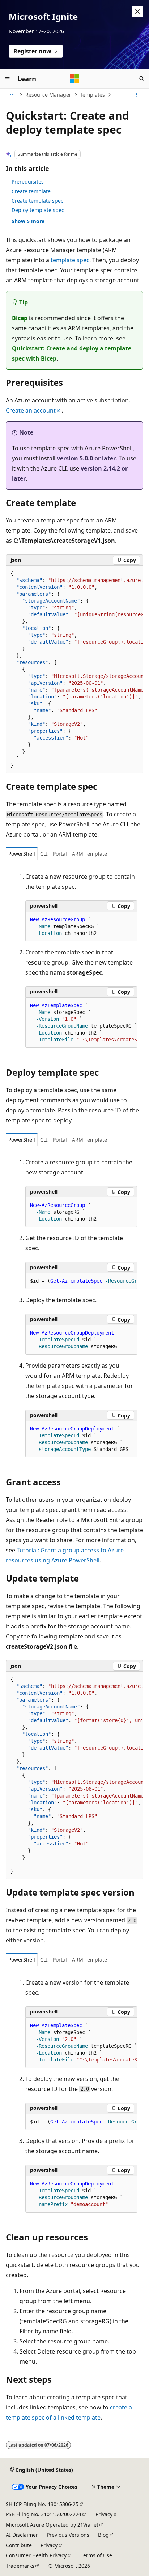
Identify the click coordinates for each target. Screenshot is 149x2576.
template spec (70, 260)
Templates (92, 95)
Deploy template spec (38, 210)
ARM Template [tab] (90, 854)
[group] (74, 670)
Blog (103, 2535)
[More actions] (137, 95)
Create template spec (37, 201)
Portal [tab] (60, 854)
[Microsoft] (74, 79)
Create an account (31, 410)
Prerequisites (28, 182)
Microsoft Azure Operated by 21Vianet (52, 2525)
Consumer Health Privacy (36, 2555)
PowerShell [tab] (22, 854)
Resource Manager (48, 95)
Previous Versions (68, 2535)
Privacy (104, 2514)
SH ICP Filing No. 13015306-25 (42, 2504)
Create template (31, 191)
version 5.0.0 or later (86, 458)
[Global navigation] (7, 79)
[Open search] (142, 79)
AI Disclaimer (22, 2535)
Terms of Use (96, 2555)
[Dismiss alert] (137, 12)
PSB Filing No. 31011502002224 (44, 2514)
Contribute (19, 2545)
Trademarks (20, 2566)
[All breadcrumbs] (12, 95)
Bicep (20, 318)
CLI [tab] (44, 854)
